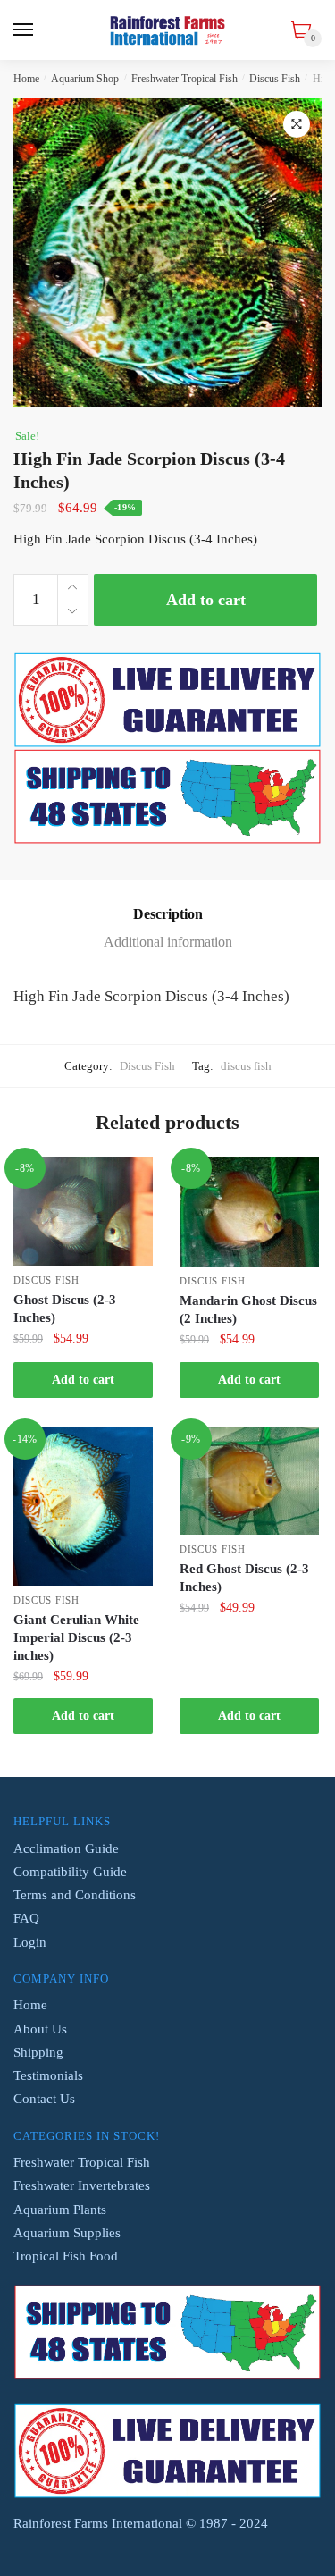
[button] (297, 124)
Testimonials (48, 2075)
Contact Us (44, 2099)
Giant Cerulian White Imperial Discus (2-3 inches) (76, 1637)
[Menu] (24, 30)
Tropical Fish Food (66, 2256)
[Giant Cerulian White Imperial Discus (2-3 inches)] (83, 1507)
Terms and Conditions (75, 1895)
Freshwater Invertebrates (82, 2185)
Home (26, 79)
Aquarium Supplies (67, 2233)
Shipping (38, 2052)
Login (30, 1942)
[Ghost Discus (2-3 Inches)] (83, 1211)
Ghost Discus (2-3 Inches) (65, 1309)
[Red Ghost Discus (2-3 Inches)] (249, 1481)
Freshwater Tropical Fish (184, 79)
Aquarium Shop (85, 79)
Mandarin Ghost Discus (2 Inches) (248, 1309)
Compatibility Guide (70, 1872)
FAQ (26, 1918)
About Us (40, 2029)
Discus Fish (275, 79)
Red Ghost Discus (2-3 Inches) (244, 1578)
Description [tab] (168, 914)
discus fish (246, 1066)
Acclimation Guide (66, 1848)
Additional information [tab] (168, 942)
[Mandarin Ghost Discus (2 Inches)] (249, 1212)
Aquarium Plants (60, 2210)
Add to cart (206, 600)
